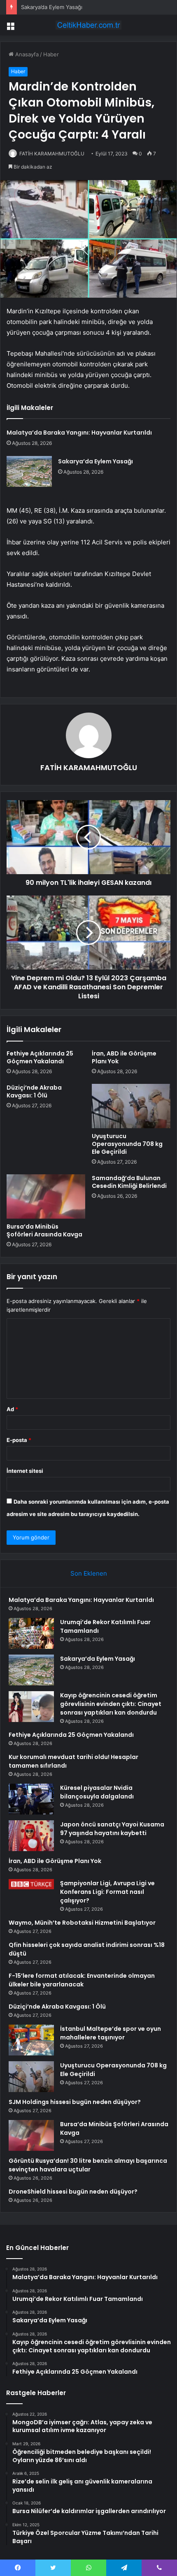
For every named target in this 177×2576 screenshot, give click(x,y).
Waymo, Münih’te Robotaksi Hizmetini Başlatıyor (82, 1923)
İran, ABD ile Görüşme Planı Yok (124, 1057)
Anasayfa (26, 54)
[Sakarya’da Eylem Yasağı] (29, 471)
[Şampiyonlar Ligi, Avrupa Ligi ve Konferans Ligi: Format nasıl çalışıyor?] (31, 1884)
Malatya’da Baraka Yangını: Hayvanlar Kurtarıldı (79, 433)
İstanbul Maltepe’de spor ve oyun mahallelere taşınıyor (111, 2033)
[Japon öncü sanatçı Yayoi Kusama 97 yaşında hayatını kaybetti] (31, 1836)
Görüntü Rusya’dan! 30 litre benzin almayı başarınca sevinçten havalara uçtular (88, 2165)
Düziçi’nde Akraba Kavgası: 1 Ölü (34, 1091)
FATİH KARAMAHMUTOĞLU (52, 154)
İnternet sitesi (25, 1471)
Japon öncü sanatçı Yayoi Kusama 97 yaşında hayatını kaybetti (112, 1829)
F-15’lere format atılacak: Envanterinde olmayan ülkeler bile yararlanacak (82, 1980)
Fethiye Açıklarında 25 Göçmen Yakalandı (40, 1057)
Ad (12, 1409)
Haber (51, 54)
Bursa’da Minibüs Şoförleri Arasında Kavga (44, 1230)
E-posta (19, 1440)
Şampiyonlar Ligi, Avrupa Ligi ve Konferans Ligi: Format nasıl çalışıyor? (107, 1892)
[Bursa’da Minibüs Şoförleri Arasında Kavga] (46, 1197)
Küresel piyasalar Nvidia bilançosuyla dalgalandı (97, 1792)
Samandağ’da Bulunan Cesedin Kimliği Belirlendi (129, 1182)
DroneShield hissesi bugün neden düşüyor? (73, 2192)
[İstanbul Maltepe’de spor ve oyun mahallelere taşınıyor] (31, 2040)
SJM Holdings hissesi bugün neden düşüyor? (75, 2102)
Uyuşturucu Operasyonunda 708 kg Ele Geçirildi (127, 1144)
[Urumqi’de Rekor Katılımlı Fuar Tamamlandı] (31, 1633)
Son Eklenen (89, 1573)
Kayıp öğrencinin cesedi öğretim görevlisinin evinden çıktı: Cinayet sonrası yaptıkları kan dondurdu (111, 1704)
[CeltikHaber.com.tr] (88, 25)
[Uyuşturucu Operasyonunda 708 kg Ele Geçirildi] (131, 1106)
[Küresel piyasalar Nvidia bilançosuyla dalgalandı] (31, 1799)
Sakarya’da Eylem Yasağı (52, 7)
